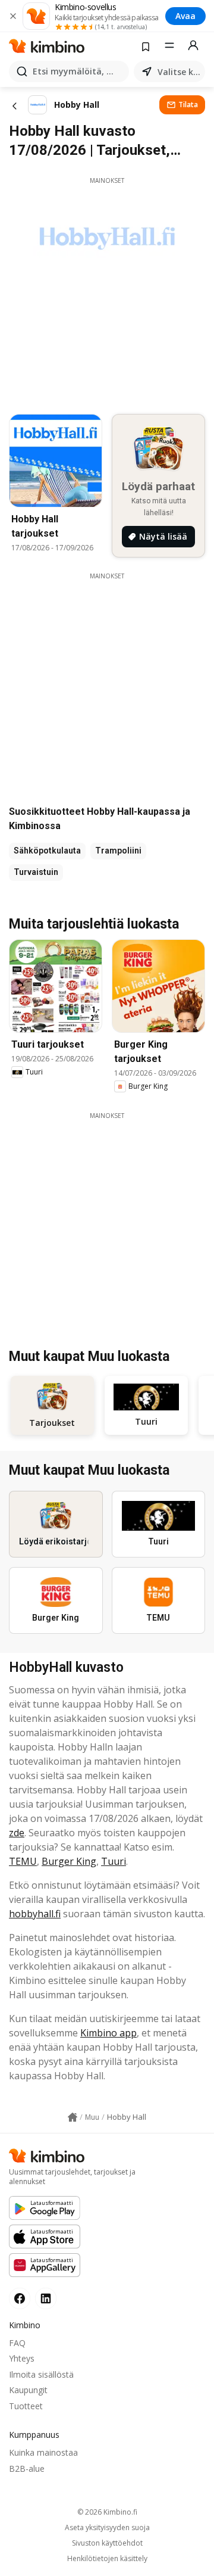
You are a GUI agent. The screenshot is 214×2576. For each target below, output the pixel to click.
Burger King (69, 1861)
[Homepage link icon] (73, 2117)
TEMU (23, 1861)
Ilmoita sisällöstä (41, 2374)
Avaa (185, 16)
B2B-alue (27, 2468)
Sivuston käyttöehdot (107, 2543)
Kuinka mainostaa (43, 2452)
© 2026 (107, 2512)
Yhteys (22, 2358)
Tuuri (114, 1861)
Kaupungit (28, 2390)
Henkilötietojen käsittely (107, 2559)
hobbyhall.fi (35, 1914)
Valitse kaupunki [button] (179, 72)
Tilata (188, 105)
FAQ (17, 2343)
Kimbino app (108, 2033)
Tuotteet (26, 2406)
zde (17, 1833)
